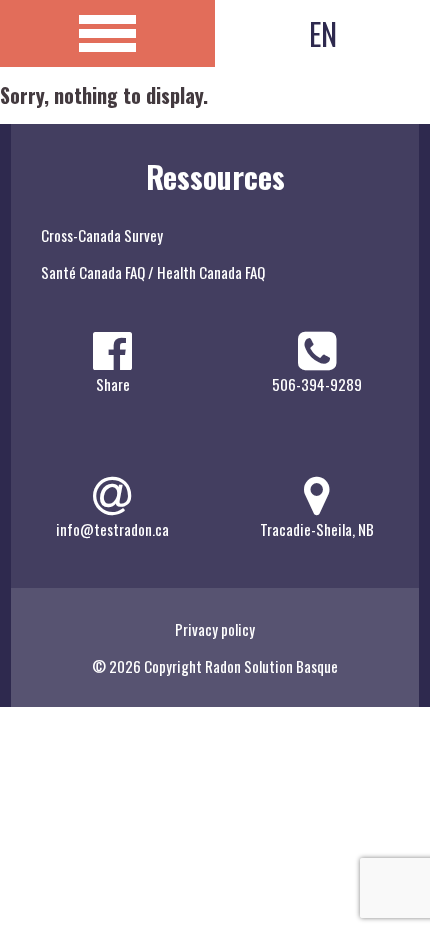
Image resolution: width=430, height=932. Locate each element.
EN (323, 33)
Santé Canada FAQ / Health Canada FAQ (153, 272)
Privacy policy (215, 629)
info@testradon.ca (112, 529)
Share (113, 384)
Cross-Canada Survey (102, 235)
